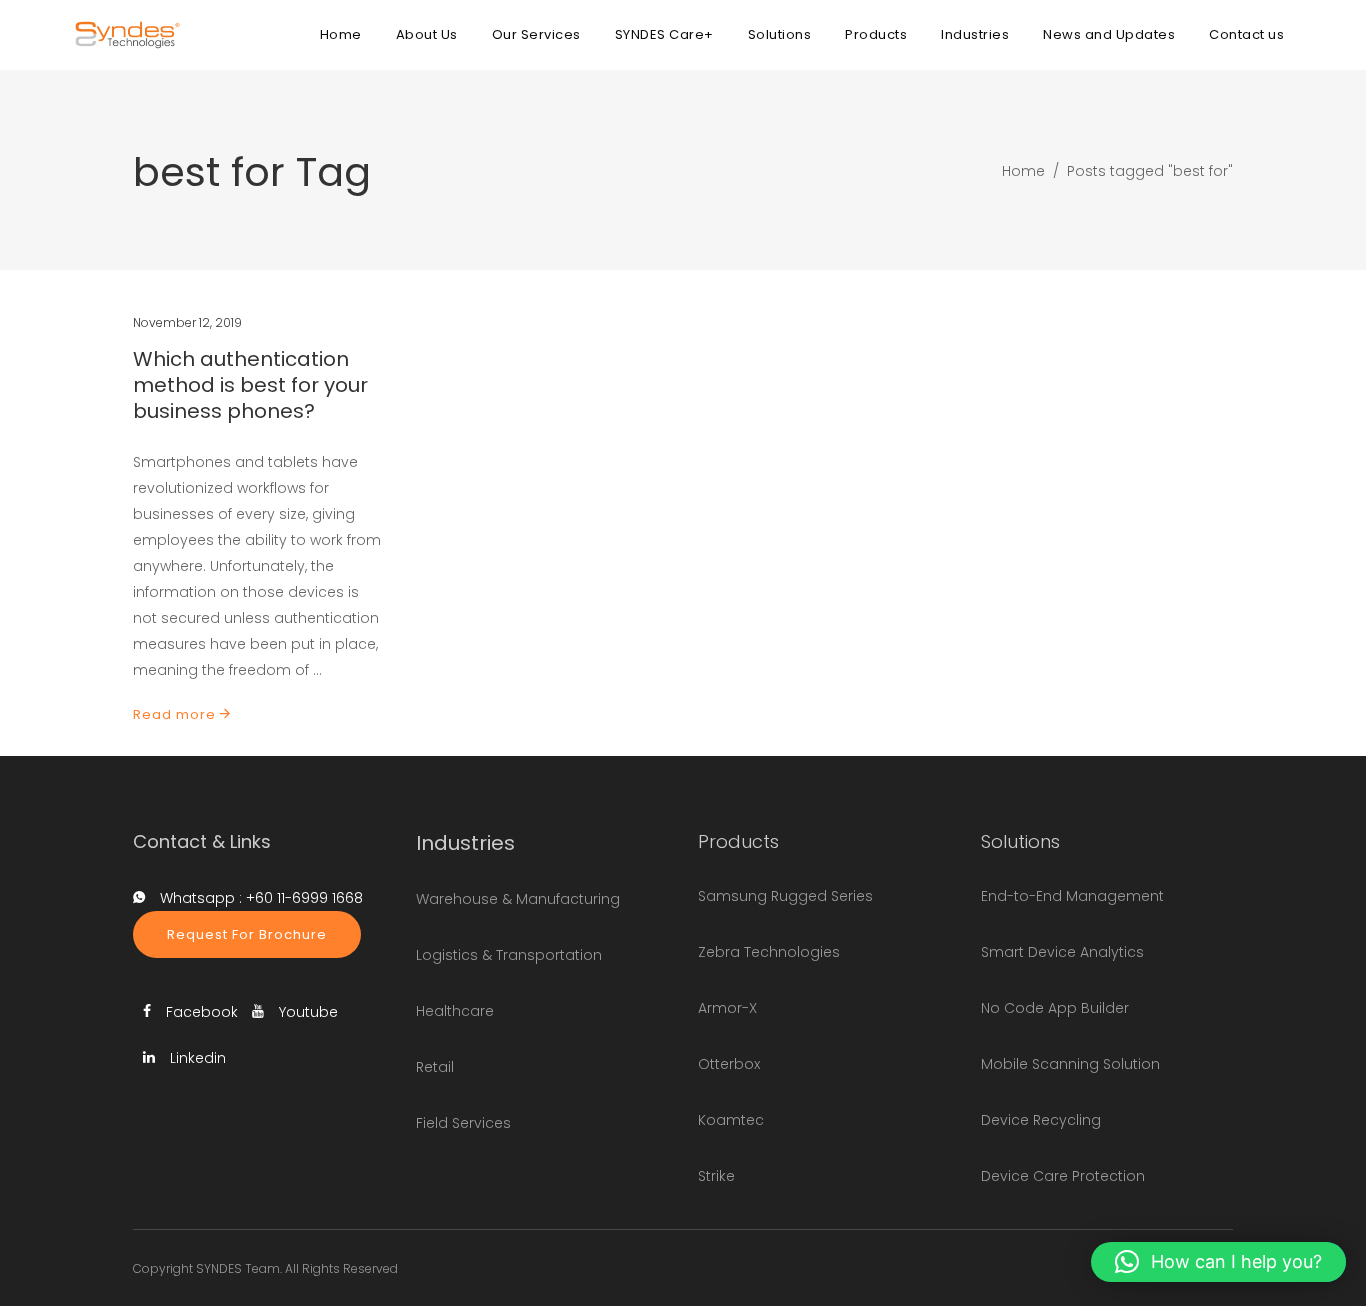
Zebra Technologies (769, 952)
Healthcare (455, 1011)
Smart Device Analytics (1062, 952)
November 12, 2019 (187, 322)
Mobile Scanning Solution (1070, 1064)
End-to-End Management (1072, 896)
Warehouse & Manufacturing (518, 899)
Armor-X (727, 1008)
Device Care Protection (1063, 1176)
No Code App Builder (1055, 1008)
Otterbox (729, 1064)
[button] (1218, 1262)
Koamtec (731, 1120)
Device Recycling (1041, 1120)
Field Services (463, 1123)
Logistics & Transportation (509, 955)
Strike (716, 1176)
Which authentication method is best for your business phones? (250, 385)
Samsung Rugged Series (785, 896)
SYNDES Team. (239, 1268)
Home (1023, 171)
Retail (435, 1067)
